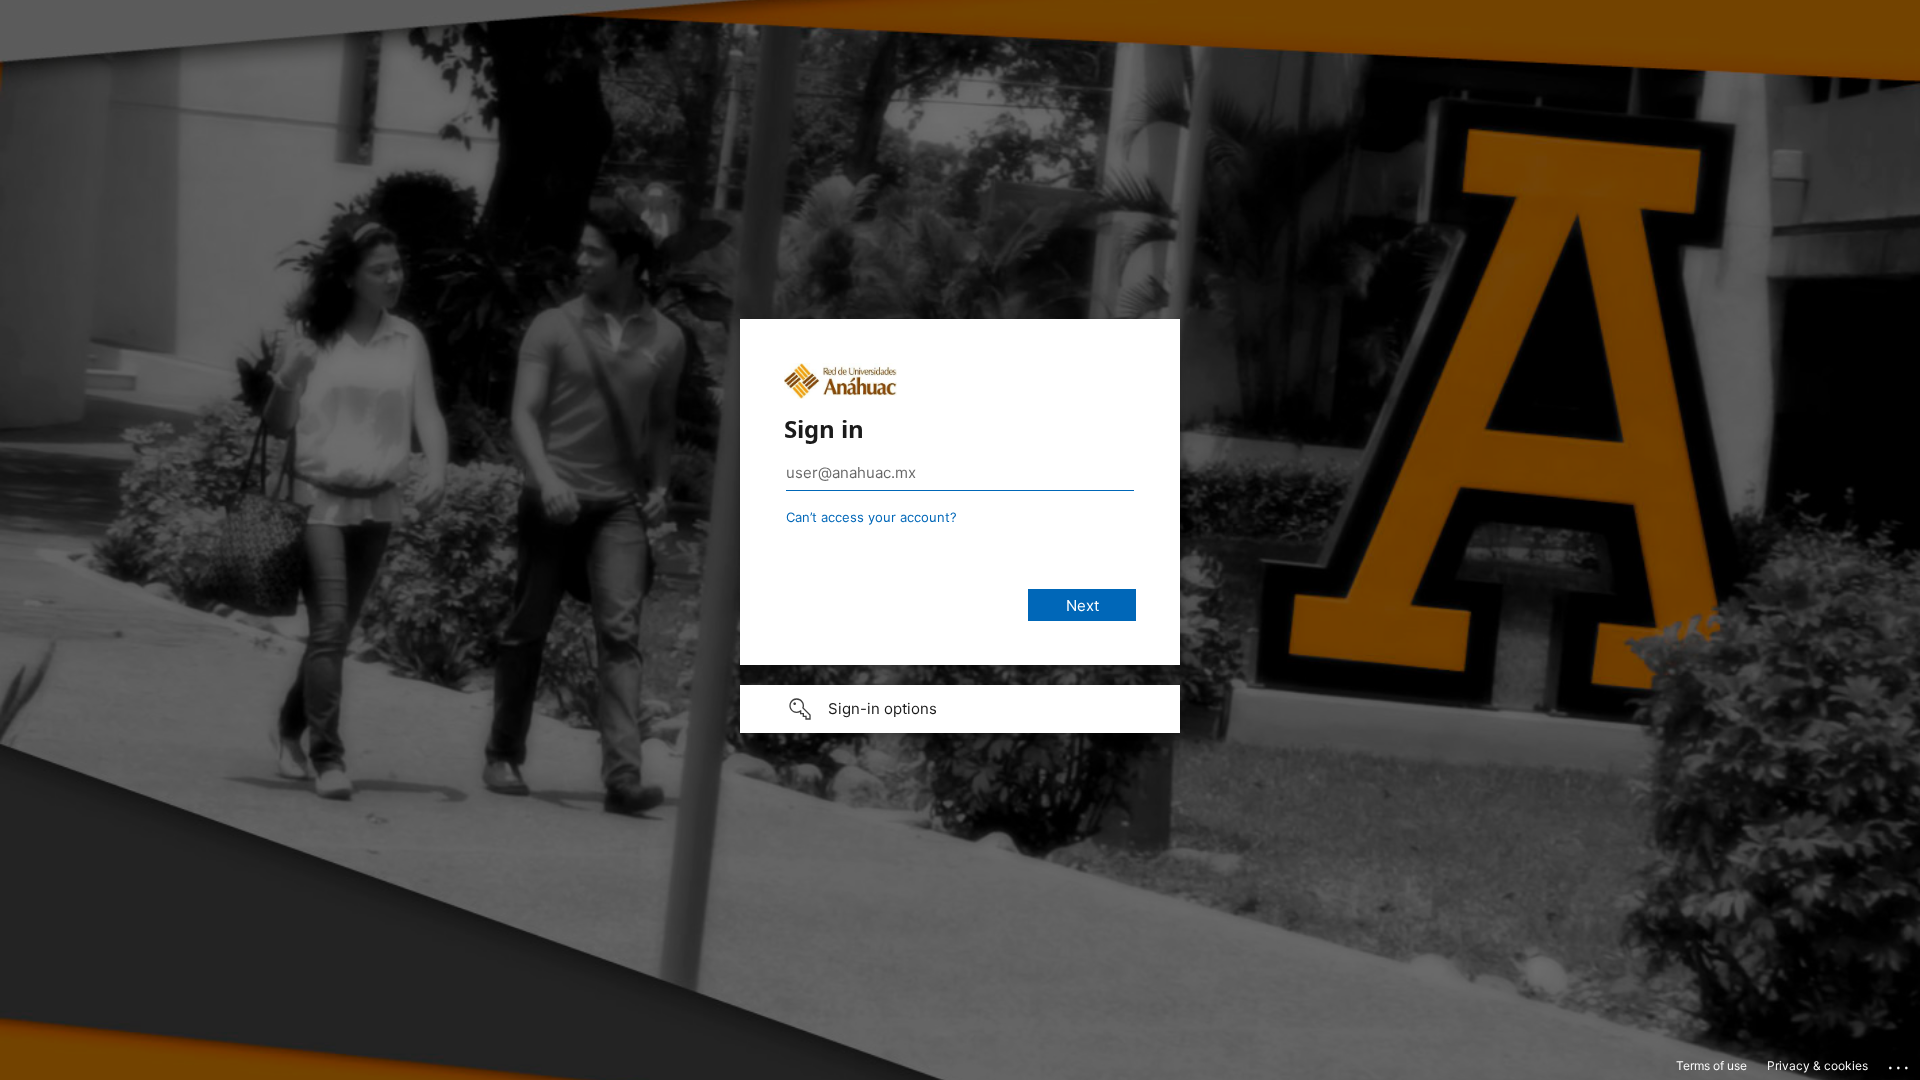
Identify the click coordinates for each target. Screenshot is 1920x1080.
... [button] (1900, 1063)
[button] (960, 709)
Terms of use (1711, 1065)
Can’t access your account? (871, 517)
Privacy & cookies (1817, 1065)
